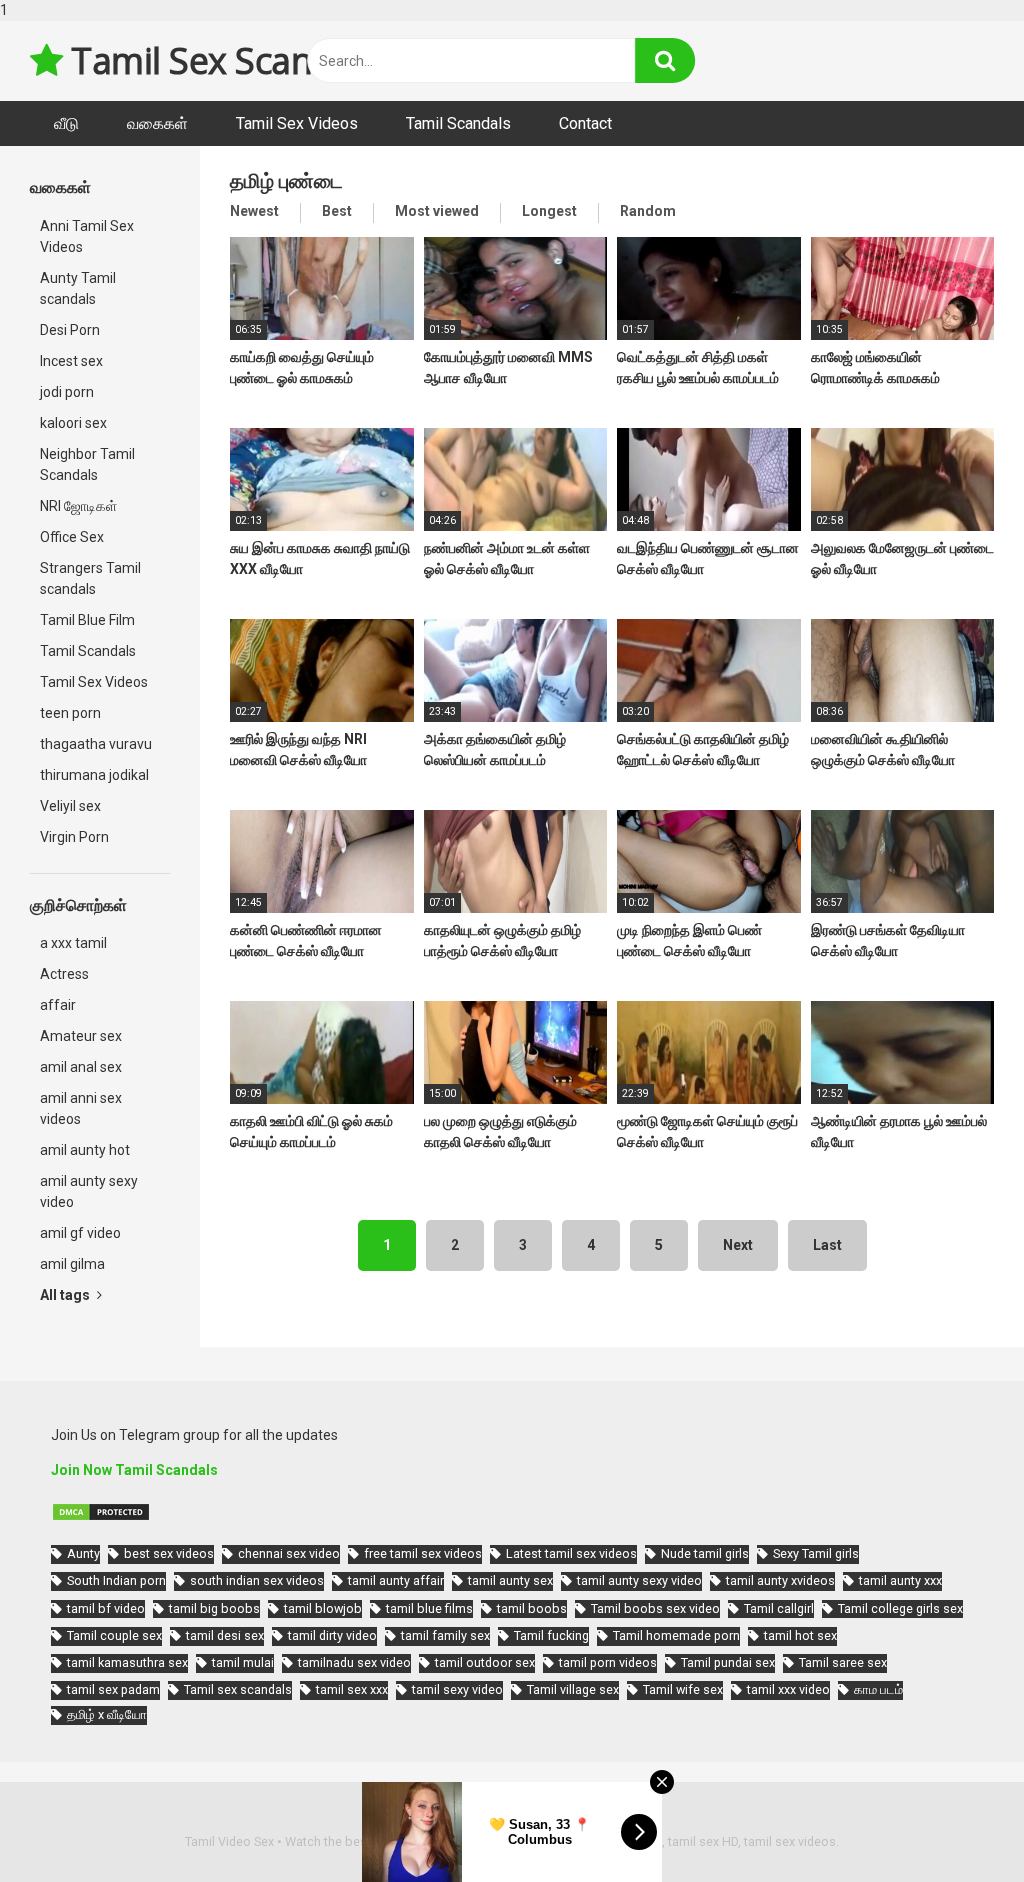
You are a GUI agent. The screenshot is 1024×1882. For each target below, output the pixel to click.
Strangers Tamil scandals (90, 578)
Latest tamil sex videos (571, 1553)
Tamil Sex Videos (297, 123)
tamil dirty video (332, 1635)
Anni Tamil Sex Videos (87, 236)
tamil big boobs (214, 1608)
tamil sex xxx (352, 1689)
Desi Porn (70, 330)
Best (337, 211)
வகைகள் (157, 123)
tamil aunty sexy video (639, 1580)
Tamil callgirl (779, 1608)
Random (648, 211)
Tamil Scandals (458, 123)
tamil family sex (445, 1635)
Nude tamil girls (705, 1553)
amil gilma (72, 1264)
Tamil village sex (573, 1689)
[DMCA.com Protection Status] (101, 1517)
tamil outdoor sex (485, 1662)
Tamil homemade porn (676, 1635)
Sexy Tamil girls (816, 1553)
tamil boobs (532, 1608)
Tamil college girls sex (900, 1608)
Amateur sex (81, 1036)
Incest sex (71, 361)
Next (738, 1245)
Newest (254, 211)
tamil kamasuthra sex (127, 1662)
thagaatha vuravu (96, 744)
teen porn (70, 713)
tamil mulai (243, 1662)
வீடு (66, 123)
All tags (66, 1295)
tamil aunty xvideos (780, 1580)
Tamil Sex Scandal (212, 60)
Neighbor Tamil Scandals (87, 464)
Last (827, 1245)
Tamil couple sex (114, 1635)
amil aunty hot (85, 1150)
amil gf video (80, 1233)
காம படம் (878, 1689)
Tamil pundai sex (728, 1662)
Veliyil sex (70, 806)
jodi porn (67, 392)
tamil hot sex (800, 1635)
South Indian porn (116, 1580)
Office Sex (72, 537)
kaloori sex (73, 423)
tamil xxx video (788, 1689)
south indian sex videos (257, 1580)
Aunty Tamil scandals (78, 288)
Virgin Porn (74, 837)
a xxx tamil (73, 943)
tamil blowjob (323, 1608)
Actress (64, 974)
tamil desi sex (225, 1635)
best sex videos (169, 1553)
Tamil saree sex (843, 1662)
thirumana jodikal (94, 775)
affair (58, 1005)
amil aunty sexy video (89, 1191)
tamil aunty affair (396, 1580)
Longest (549, 211)
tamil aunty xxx (900, 1580)
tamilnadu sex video (354, 1662)
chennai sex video (289, 1553)
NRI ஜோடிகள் (78, 506)
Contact (585, 123)
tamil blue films (429, 1608)
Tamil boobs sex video (655, 1608)
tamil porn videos (608, 1662)
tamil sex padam (113, 1689)
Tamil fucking (551, 1635)
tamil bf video (106, 1608)
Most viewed (437, 211)
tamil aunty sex (510, 1580)
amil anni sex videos (81, 1108)
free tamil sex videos (423, 1553)
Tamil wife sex (683, 1689)
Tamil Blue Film (87, 620)
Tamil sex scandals (238, 1689)
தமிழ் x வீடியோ (107, 1714)
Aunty (83, 1553)
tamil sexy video (457, 1689)
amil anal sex (81, 1067)
